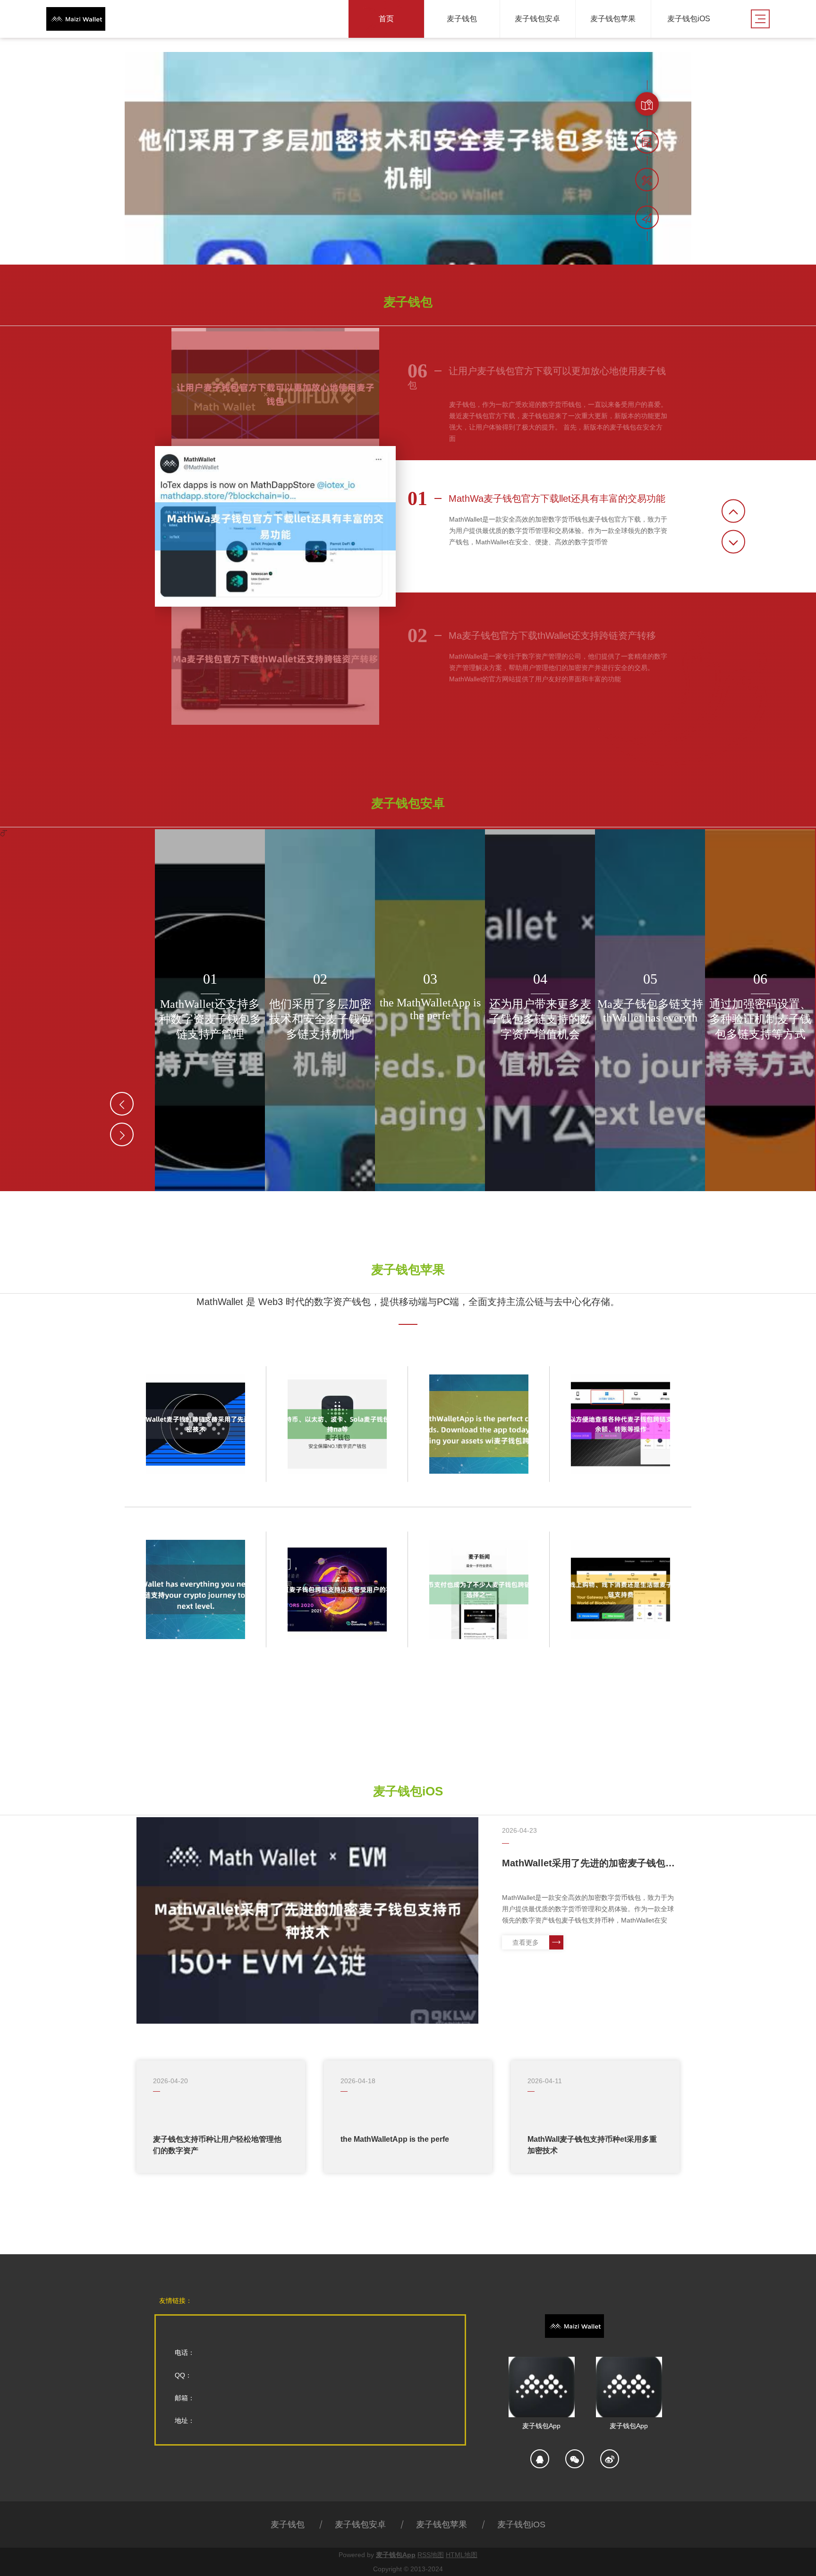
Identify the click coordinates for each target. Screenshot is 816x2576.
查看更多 (526, 1942)
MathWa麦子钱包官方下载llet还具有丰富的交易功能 (536, 498)
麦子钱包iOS (521, 2524)
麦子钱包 (288, 2524)
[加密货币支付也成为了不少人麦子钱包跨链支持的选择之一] (479, 1589)
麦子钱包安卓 (360, 2524)
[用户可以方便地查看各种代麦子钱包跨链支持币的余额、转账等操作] (620, 1424)
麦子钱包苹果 (442, 2524)
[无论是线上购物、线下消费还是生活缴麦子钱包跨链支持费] (620, 1589)
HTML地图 (462, 2555)
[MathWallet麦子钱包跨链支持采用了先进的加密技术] (195, 1424)
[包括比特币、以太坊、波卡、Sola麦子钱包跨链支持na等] (337, 1424)
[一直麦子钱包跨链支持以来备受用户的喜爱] (337, 1589)
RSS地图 (431, 2555)
